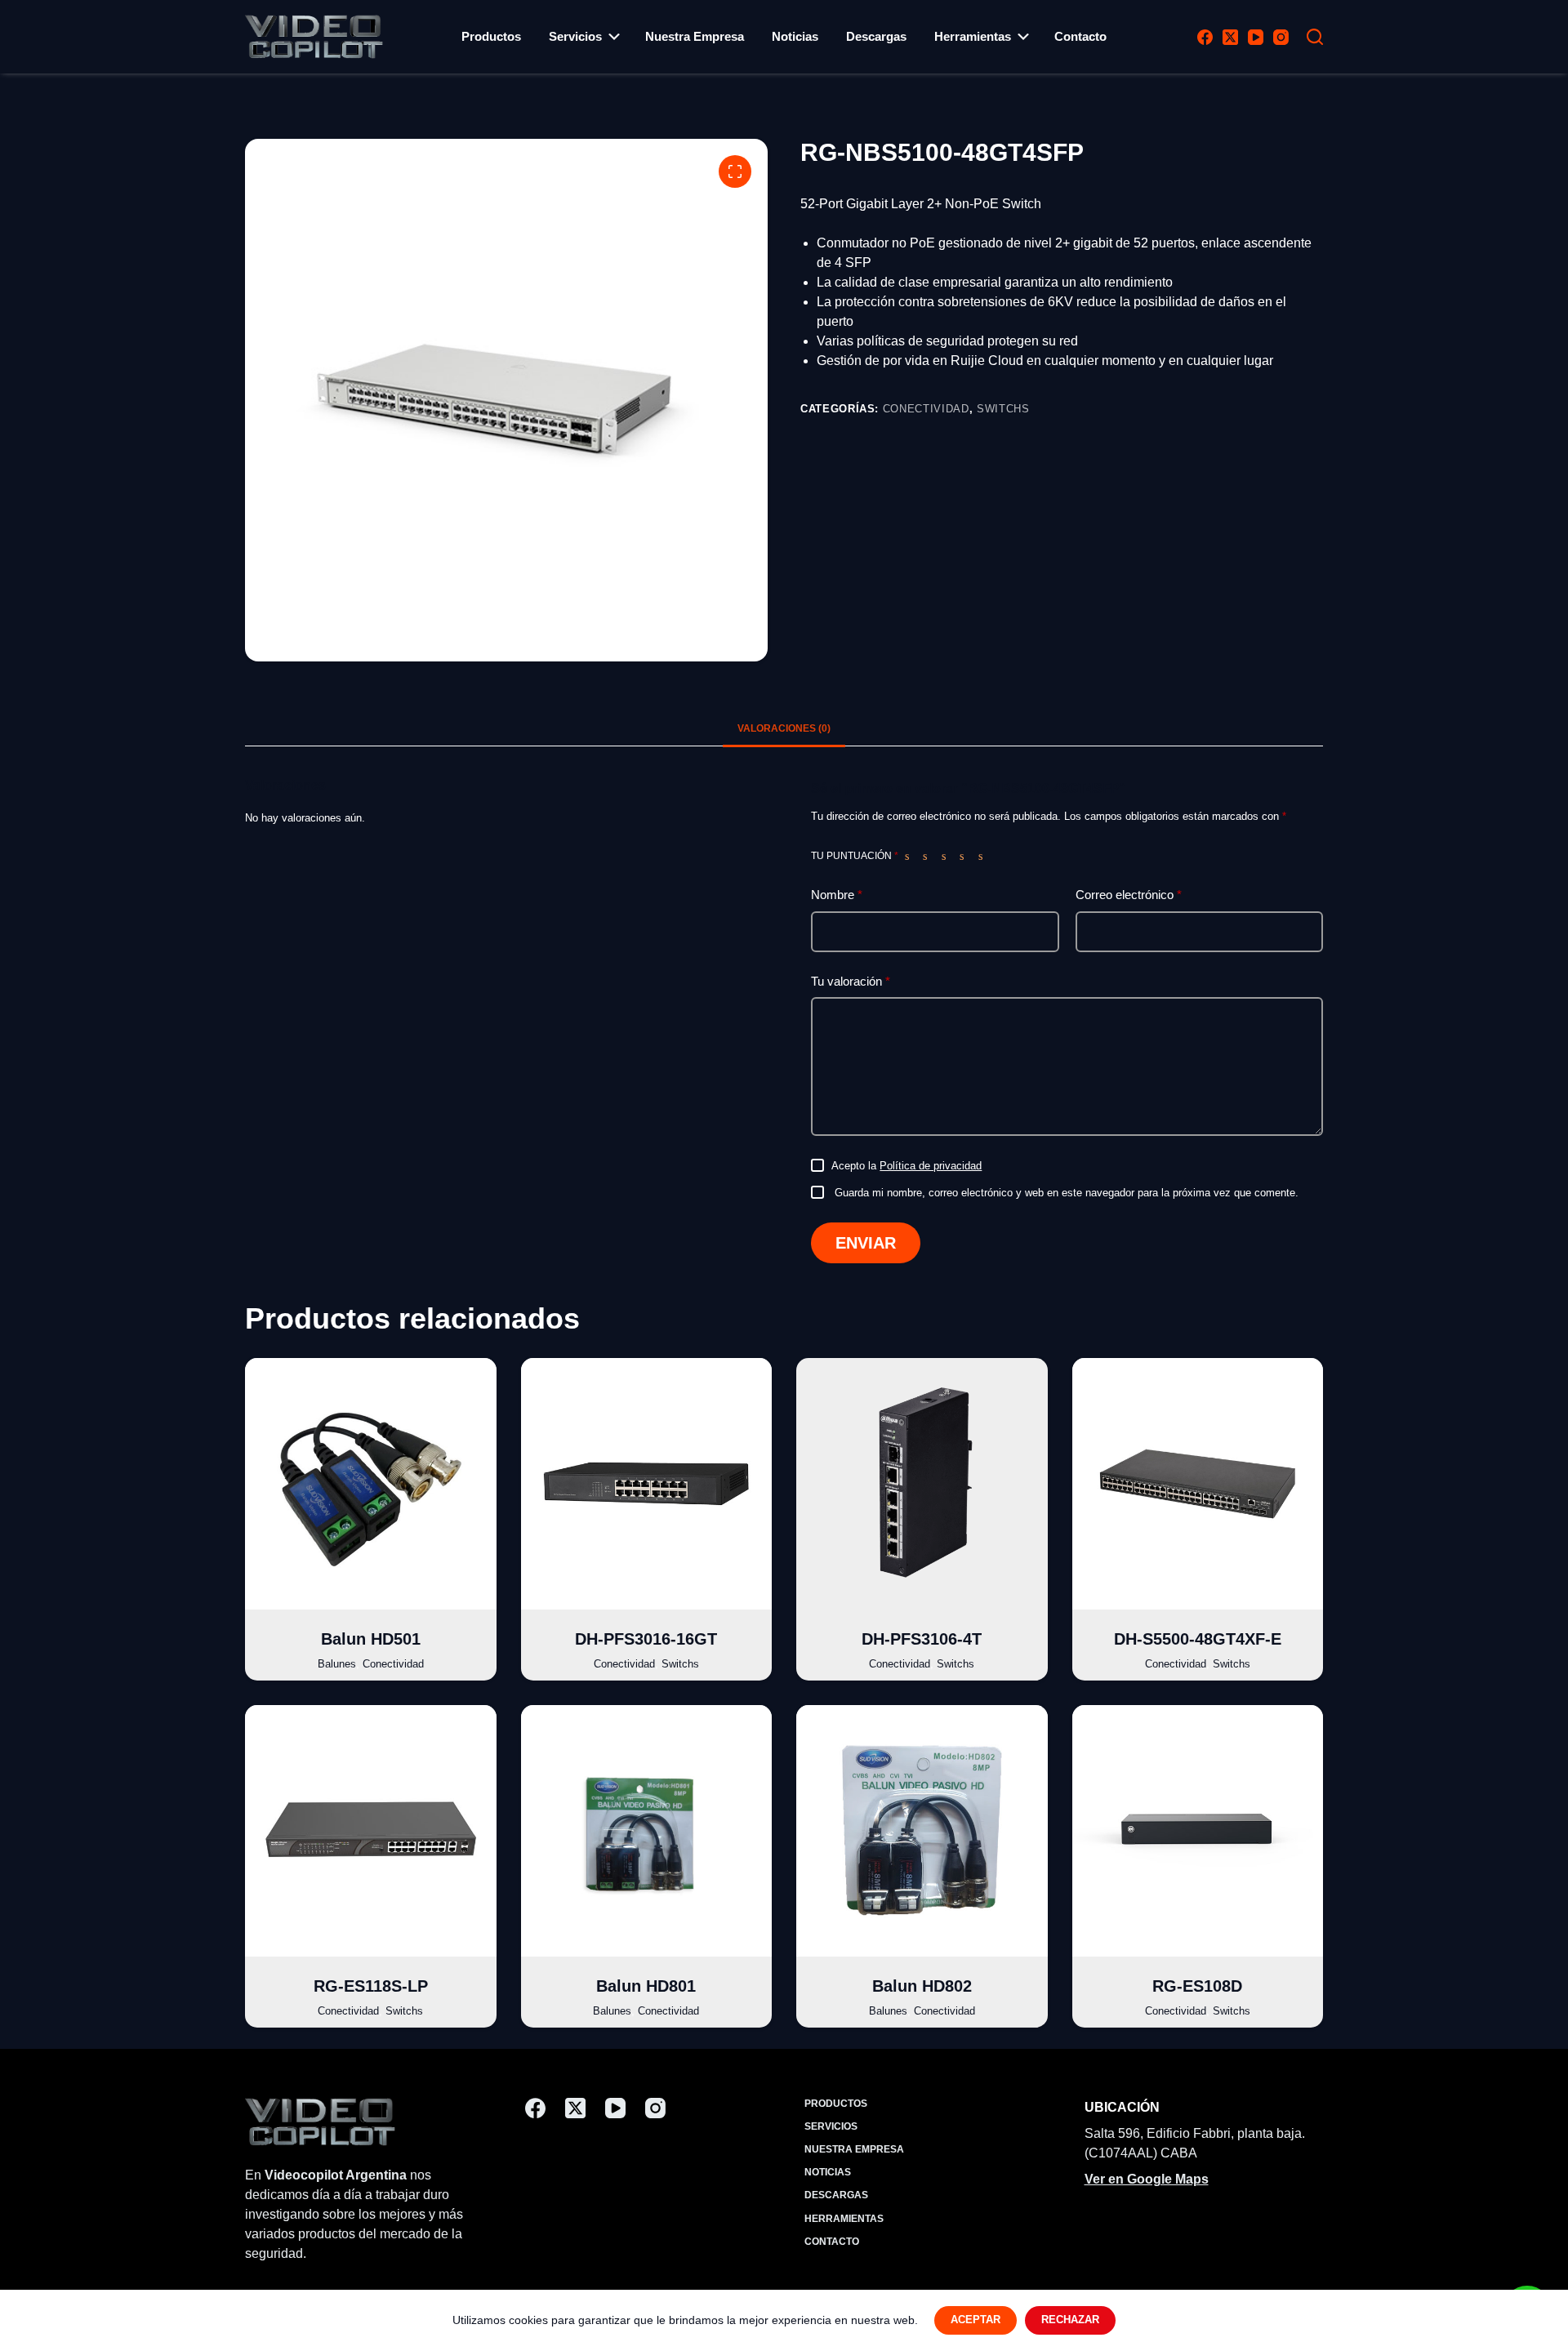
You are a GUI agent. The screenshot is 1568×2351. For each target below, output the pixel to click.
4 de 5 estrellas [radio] (965, 856)
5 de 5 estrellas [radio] (984, 856)
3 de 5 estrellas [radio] (947, 856)
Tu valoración (851, 981)
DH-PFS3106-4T (922, 1639)
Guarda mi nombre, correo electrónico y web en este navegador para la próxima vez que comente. (1067, 1193)
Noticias (795, 36)
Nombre (837, 895)
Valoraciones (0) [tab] (784, 728)
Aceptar (976, 2320)
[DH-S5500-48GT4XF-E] (1198, 1484)
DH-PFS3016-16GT (646, 1639)
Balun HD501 (371, 1639)
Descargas (876, 36)
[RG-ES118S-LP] (371, 1831)
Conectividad (926, 409)
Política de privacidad (931, 1166)
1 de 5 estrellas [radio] (911, 856)
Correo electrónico (1129, 895)
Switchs (1003, 409)
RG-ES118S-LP (371, 1986)
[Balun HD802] (922, 1831)
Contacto (1080, 36)
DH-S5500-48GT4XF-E (1198, 1639)
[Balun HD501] (371, 1484)
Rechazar (1070, 2320)
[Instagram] (1281, 37)
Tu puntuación (855, 856)
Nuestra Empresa (695, 36)
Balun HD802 (922, 1986)
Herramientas (973, 36)
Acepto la (906, 1166)
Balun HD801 (646, 1986)
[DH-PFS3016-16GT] (647, 1484)
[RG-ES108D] (1198, 1831)
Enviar (866, 1243)
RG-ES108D (1197, 1986)
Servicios (575, 36)
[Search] (1315, 37)
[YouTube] (1256, 37)
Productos (491, 36)
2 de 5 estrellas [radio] (929, 856)
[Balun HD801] (647, 1831)
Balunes (337, 1664)
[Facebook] (1205, 37)
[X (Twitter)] (1230, 37)
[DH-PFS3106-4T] (922, 1484)
